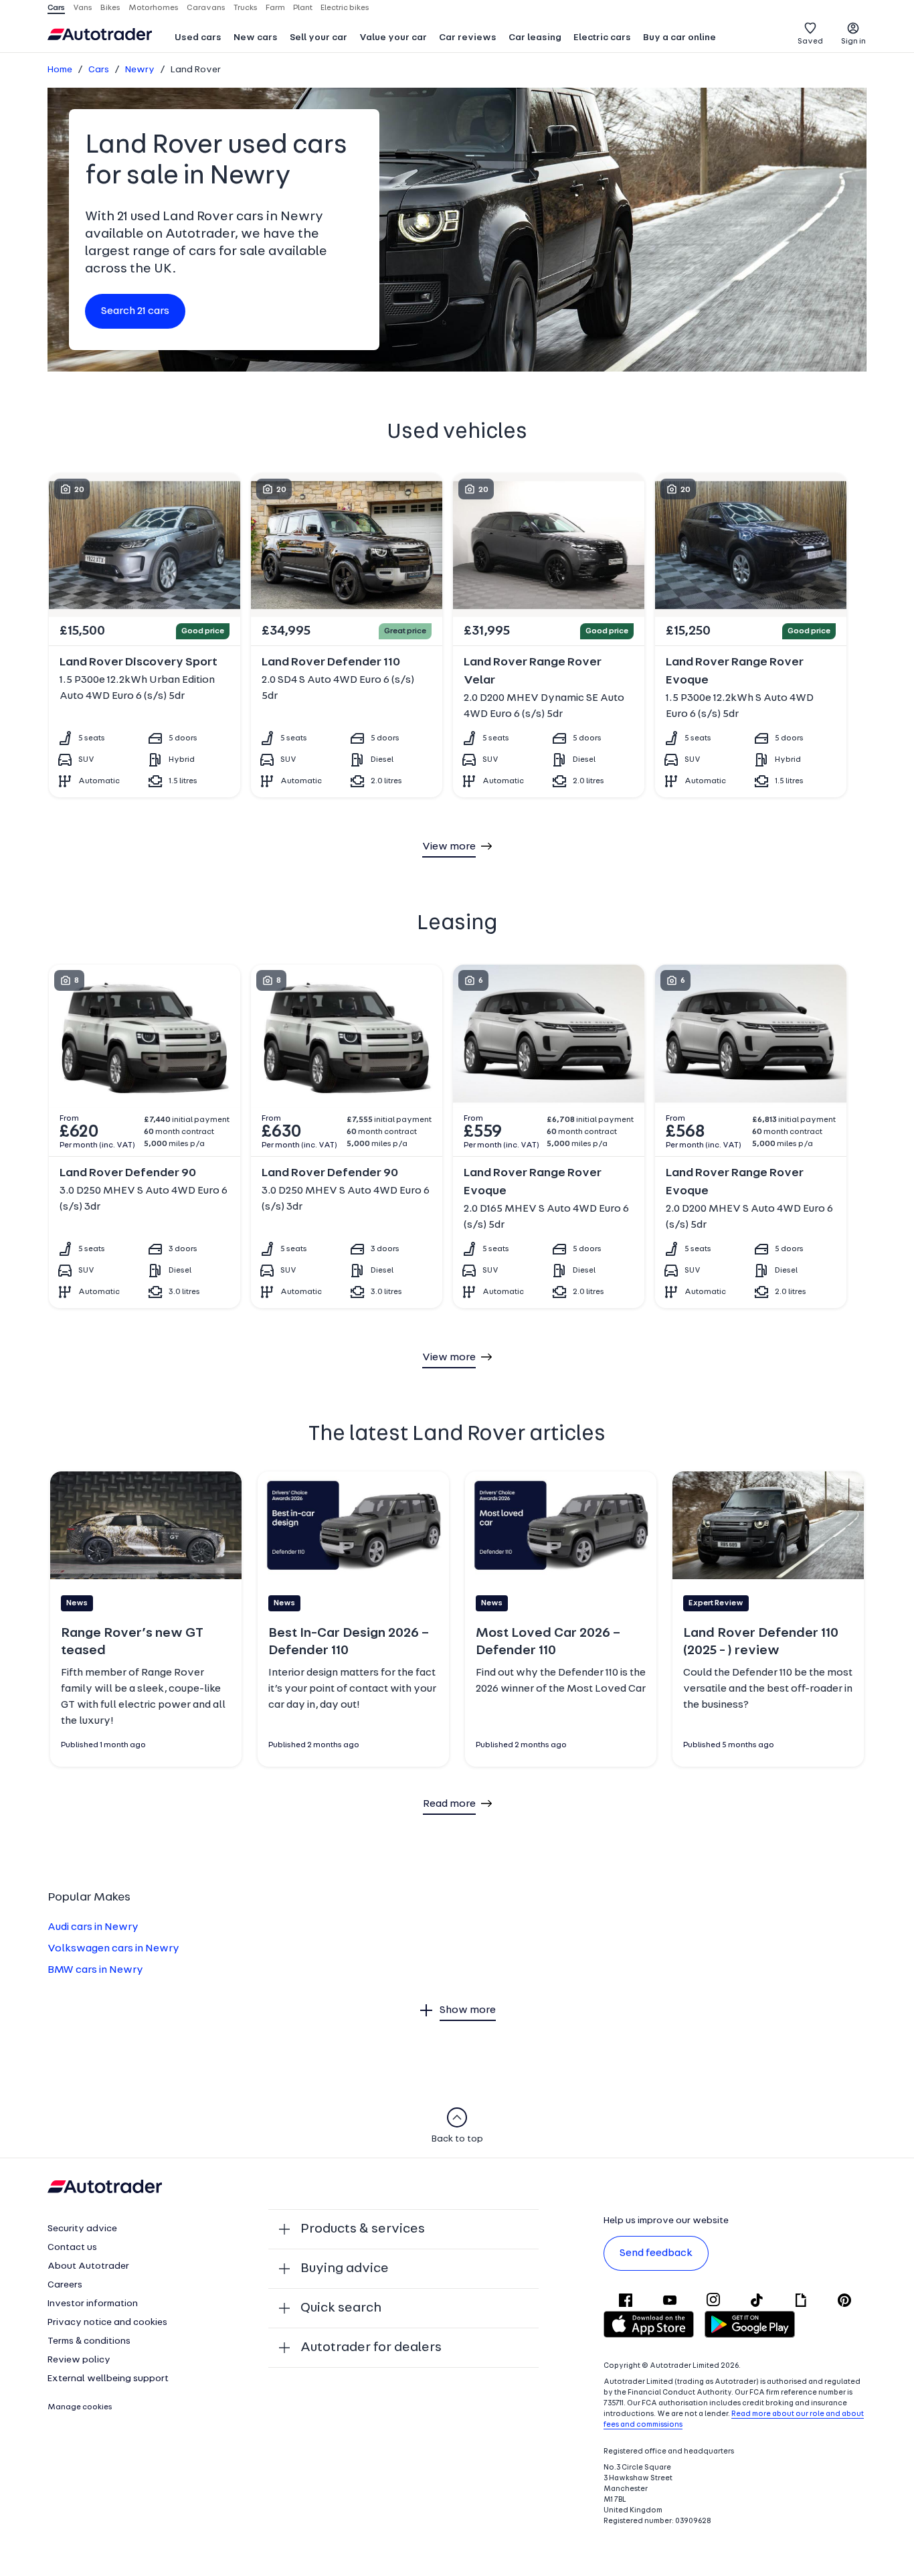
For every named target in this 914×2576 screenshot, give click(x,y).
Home (60, 70)
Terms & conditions (89, 2341)
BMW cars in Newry (95, 1970)
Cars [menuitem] (56, 8)
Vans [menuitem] (83, 8)
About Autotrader (88, 2266)
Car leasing (535, 38)
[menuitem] (198, 39)
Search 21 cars (135, 311)
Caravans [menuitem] (206, 8)
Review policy (79, 2360)
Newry (140, 70)
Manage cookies (80, 2407)
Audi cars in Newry (93, 1927)
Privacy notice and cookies (107, 2323)
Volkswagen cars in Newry (113, 1949)
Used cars (198, 38)
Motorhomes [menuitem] (154, 8)
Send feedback (656, 2253)
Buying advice (345, 2269)
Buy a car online (679, 38)
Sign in (853, 42)
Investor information (93, 2304)
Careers (65, 2285)
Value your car (393, 38)
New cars (256, 38)
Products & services (363, 2229)
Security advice (82, 2229)
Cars (99, 70)
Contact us (72, 2248)
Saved (810, 42)
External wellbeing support (108, 2379)
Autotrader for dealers (371, 2348)
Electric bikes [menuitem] (345, 8)
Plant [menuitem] (303, 8)
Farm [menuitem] (275, 8)
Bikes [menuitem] (110, 8)
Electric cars (602, 38)
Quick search (341, 2308)
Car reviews (468, 38)
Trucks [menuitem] (246, 8)
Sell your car (318, 38)
